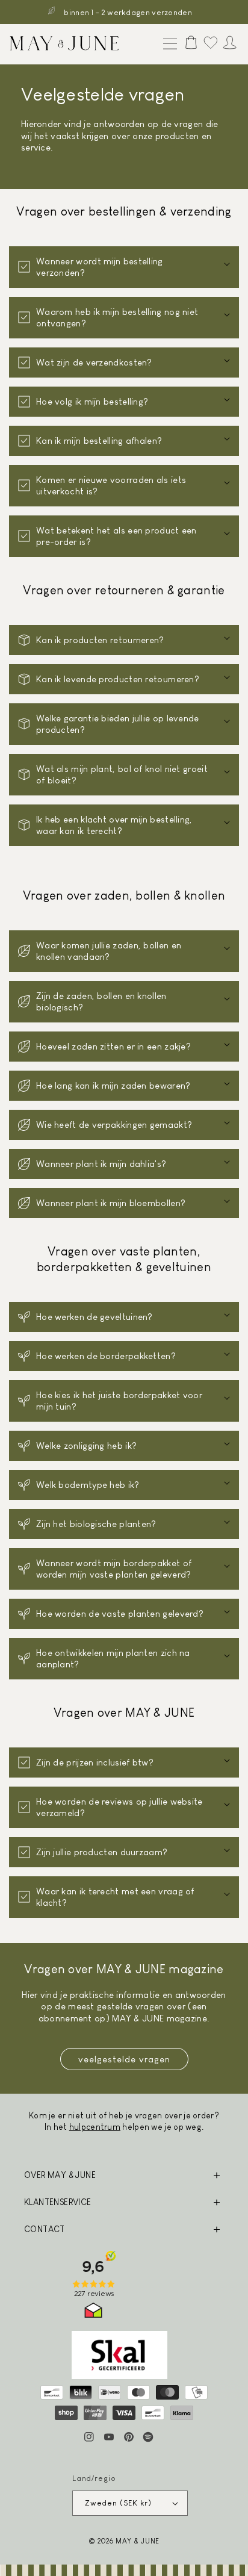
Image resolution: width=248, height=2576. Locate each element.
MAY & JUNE (138, 2541)
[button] (167, 45)
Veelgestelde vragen (124, 2059)
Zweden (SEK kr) (119, 2503)
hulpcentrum (95, 2127)
